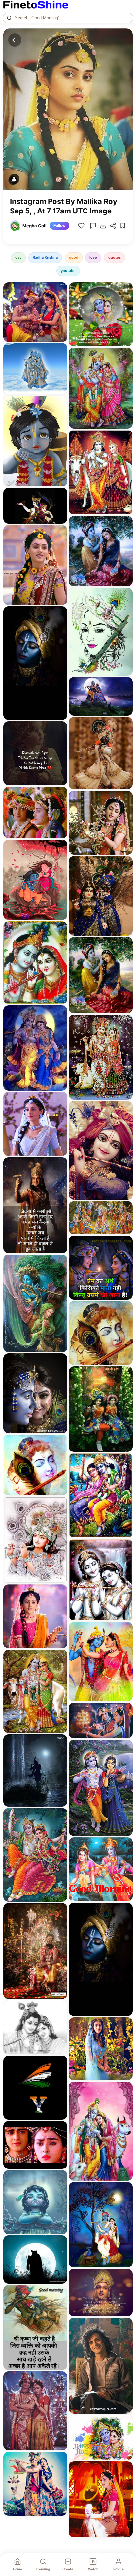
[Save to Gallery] (60, 302)
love (93, 257)
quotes (115, 257)
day (18, 257)
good (74, 257)
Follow (59, 226)
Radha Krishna (45, 257)
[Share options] (60, 290)
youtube (68, 271)
